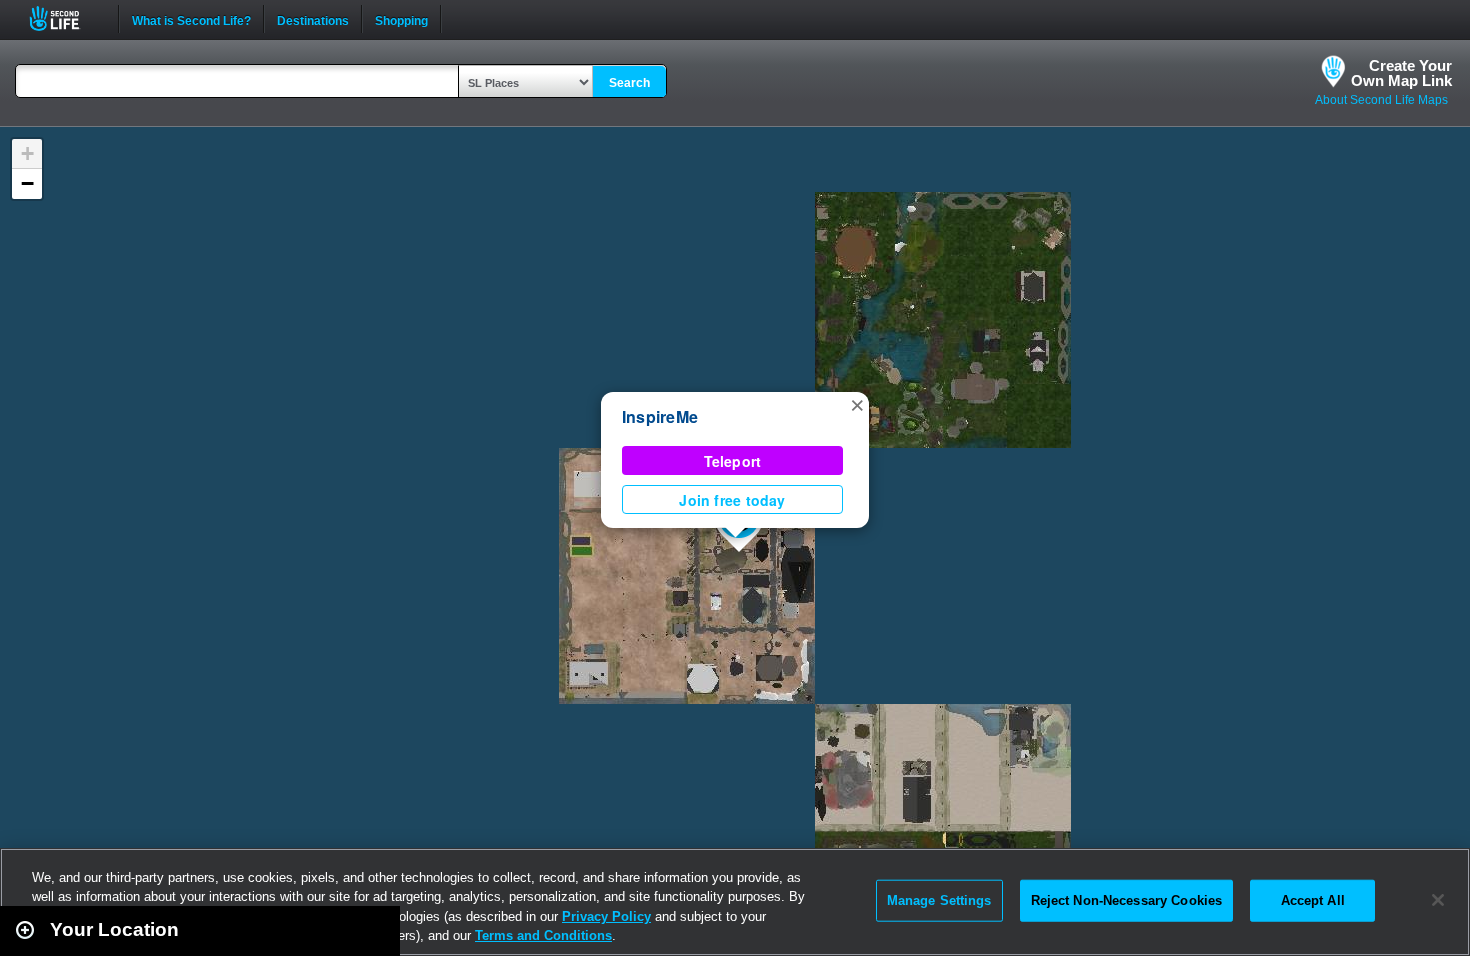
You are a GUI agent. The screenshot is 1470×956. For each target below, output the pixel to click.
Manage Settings (939, 900)
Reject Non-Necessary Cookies (1127, 900)
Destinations (313, 19)
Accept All (1313, 900)
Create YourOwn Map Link (1401, 73)
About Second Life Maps (1381, 100)
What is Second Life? (191, 19)
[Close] (1438, 900)
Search (629, 83)
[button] (857, 404)
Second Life (65, 18)
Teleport (733, 461)
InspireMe (660, 416)
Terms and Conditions (543, 935)
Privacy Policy (606, 916)
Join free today (732, 500)
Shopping (401, 19)
